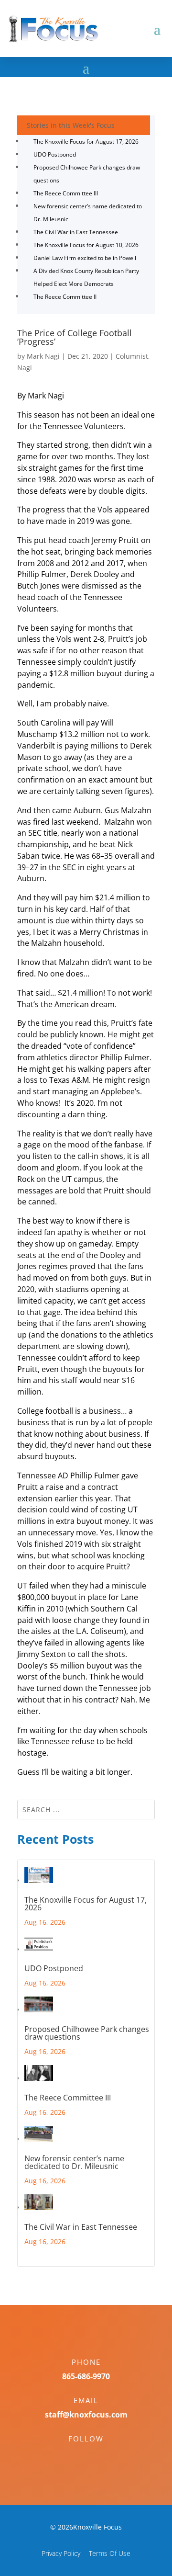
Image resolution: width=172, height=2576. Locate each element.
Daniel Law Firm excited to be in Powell (85, 258)
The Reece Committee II (65, 297)
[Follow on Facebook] (76, 2455)
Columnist (132, 356)
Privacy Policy (61, 2553)
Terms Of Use (110, 2553)
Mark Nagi (43, 356)
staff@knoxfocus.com (86, 2415)
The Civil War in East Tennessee (76, 232)
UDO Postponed (55, 154)
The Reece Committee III (66, 193)
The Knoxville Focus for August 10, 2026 (86, 245)
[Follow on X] (96, 2455)
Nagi (25, 368)
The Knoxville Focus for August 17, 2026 (86, 142)
